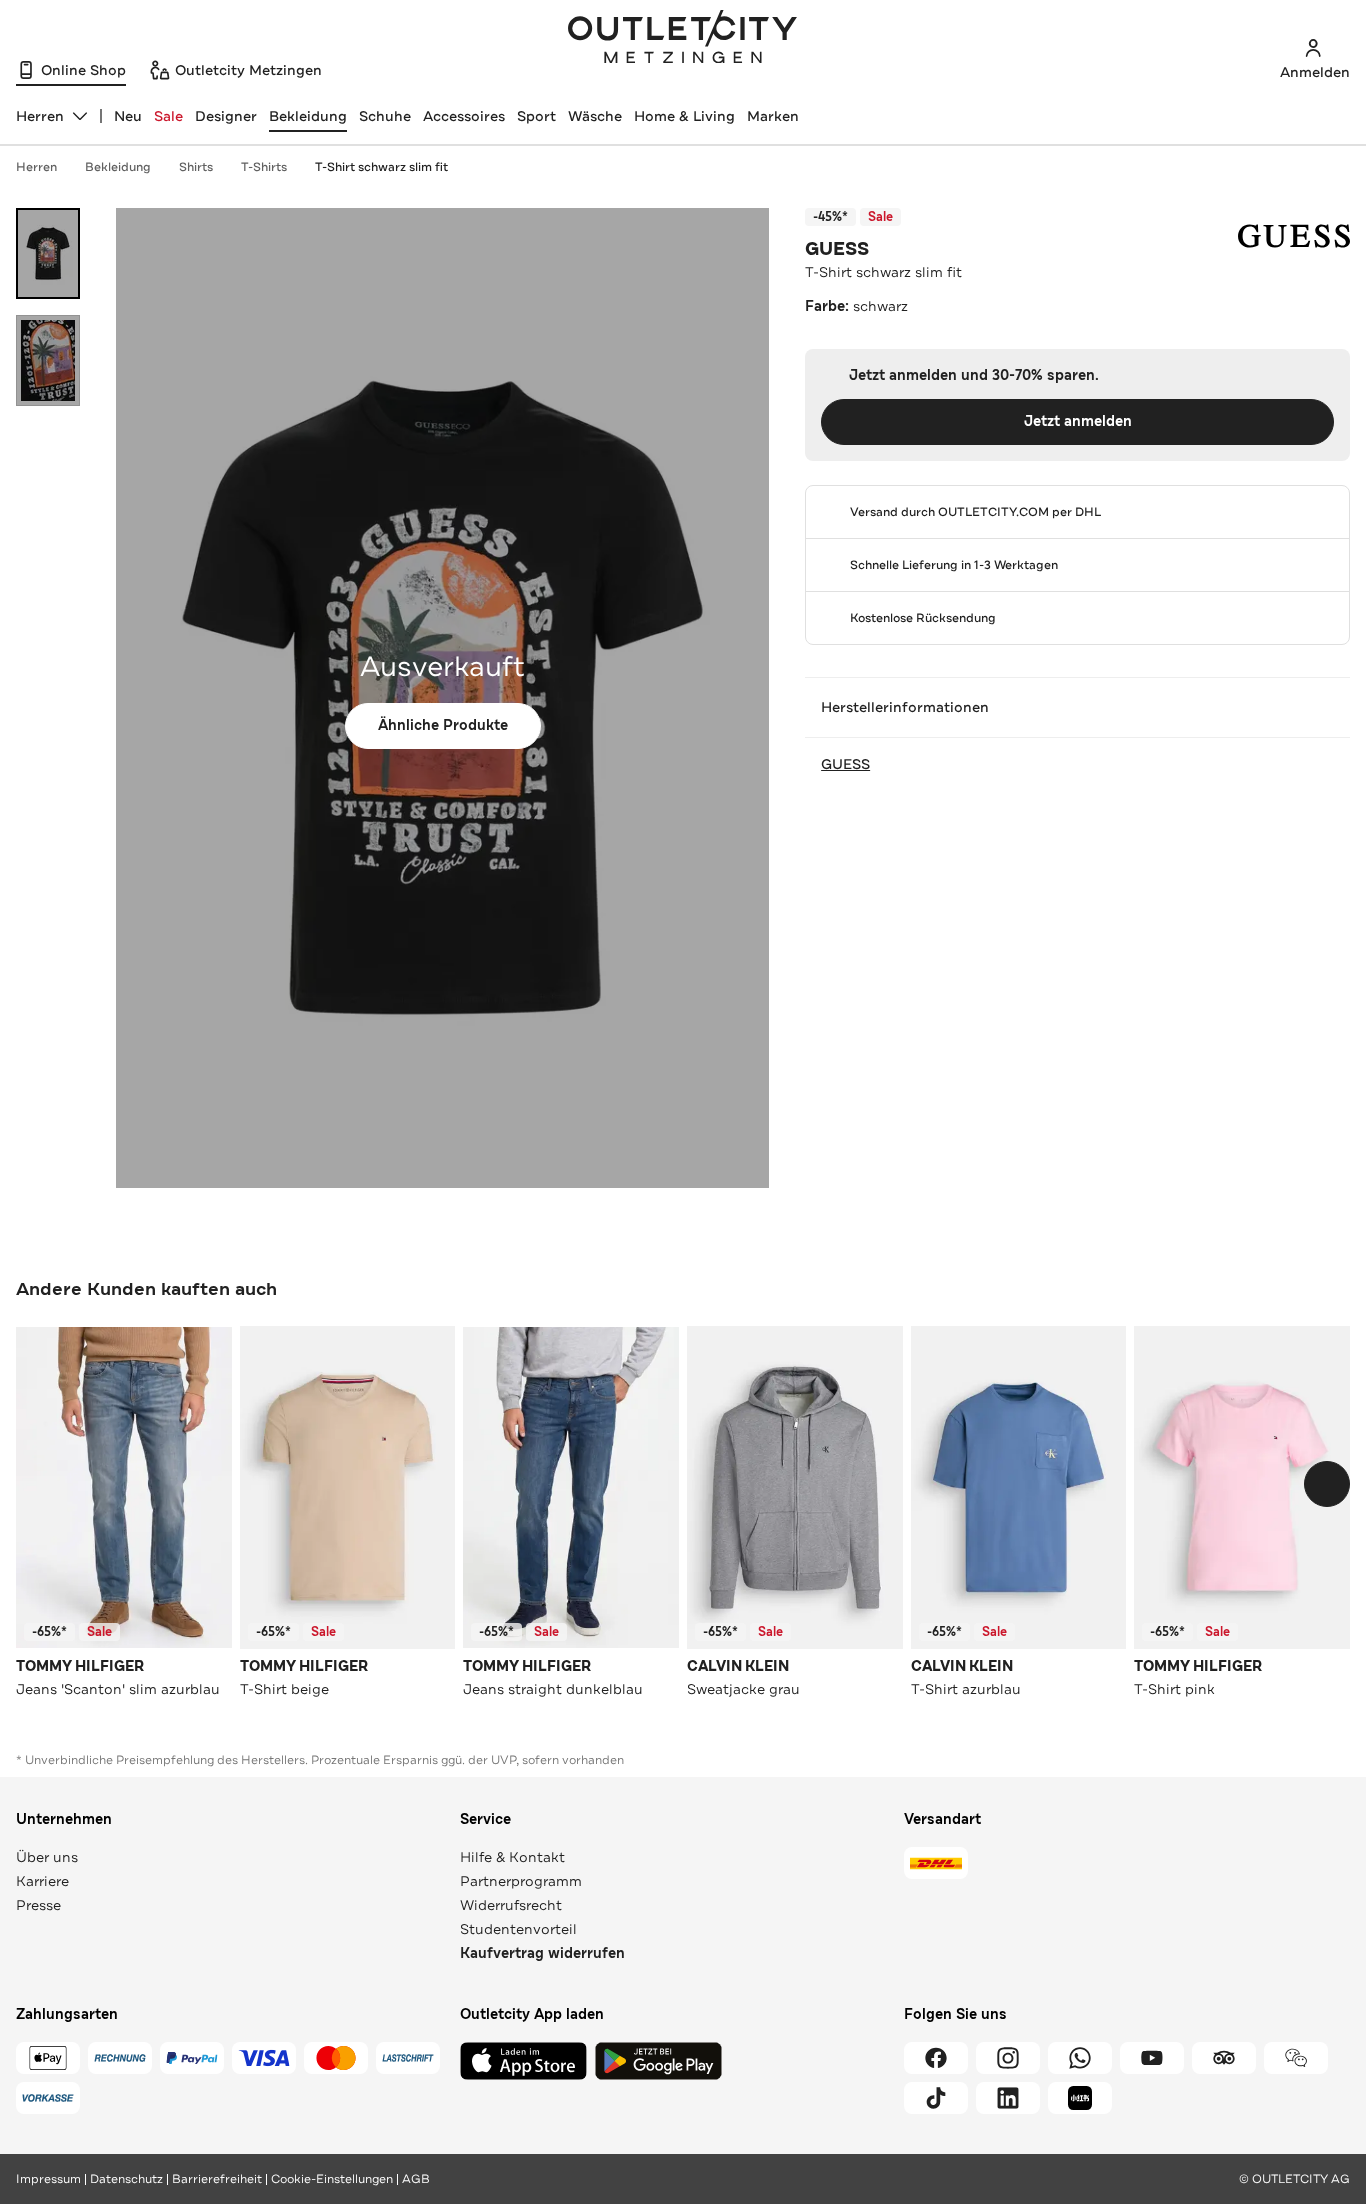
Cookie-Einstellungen (332, 2179)
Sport (536, 116)
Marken (773, 116)
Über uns (47, 1857)
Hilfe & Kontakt (512, 1857)
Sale (168, 116)
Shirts (196, 167)
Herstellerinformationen (905, 707)
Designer (226, 116)
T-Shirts (264, 167)
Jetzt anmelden (1078, 421)
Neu (128, 116)
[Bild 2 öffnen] (48, 360)
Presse (38, 1905)
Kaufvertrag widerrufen (542, 1953)
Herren (36, 167)
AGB (416, 2179)
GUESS (837, 249)
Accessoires (464, 116)
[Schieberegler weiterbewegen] (1327, 1484)
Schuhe (385, 116)
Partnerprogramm (521, 1881)
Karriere (42, 1881)
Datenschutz (126, 2179)
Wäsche (595, 116)
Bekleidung (308, 116)
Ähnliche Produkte (443, 725)
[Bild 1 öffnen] (48, 253)
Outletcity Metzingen (683, 39)
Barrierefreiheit (217, 2179)
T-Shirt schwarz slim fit (381, 167)
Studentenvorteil (518, 1929)
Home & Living (684, 116)
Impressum (48, 2179)
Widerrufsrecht (511, 1905)
